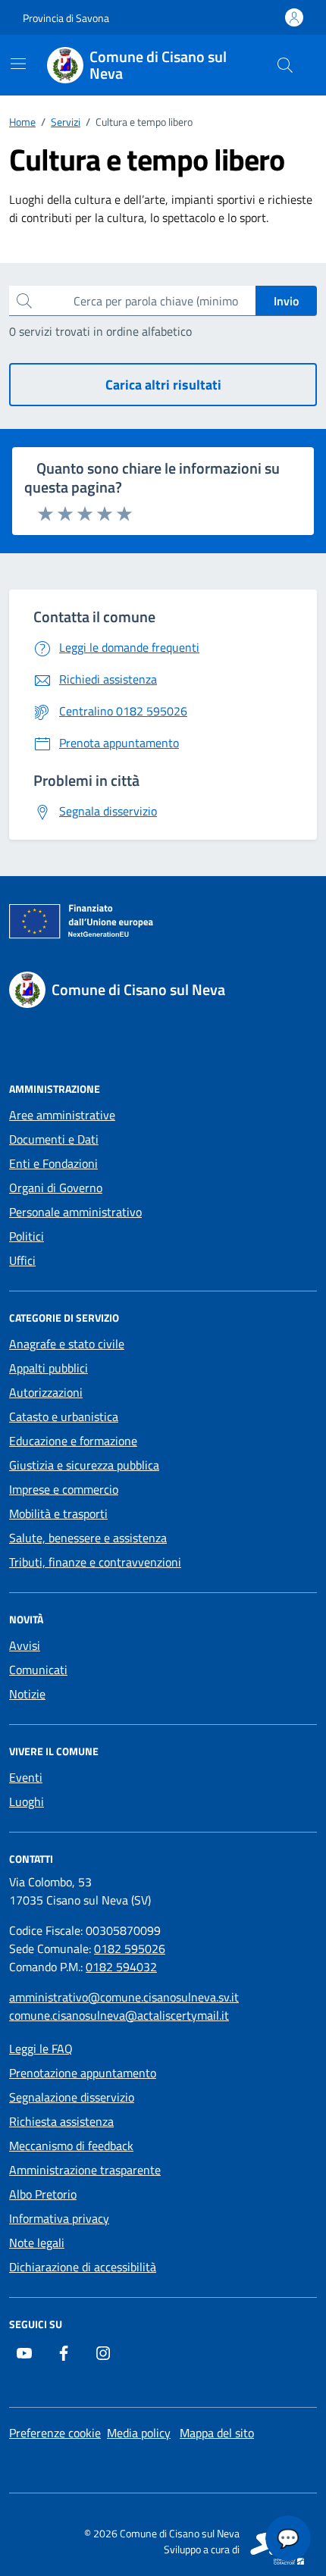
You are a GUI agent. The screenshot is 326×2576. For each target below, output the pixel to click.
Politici (27, 1236)
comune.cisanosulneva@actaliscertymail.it (119, 2015)
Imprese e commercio (64, 1489)
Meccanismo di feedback (71, 2146)
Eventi (26, 1777)
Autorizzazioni (46, 1392)
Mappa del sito (217, 2433)
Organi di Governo (56, 1188)
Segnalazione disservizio (72, 2097)
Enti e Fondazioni (53, 1163)
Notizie (27, 1694)
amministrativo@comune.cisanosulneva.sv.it (124, 1997)
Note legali (37, 2243)
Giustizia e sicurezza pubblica (84, 1465)
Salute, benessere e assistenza (88, 1538)
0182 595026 (130, 1948)
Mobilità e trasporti (58, 1513)
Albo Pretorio (43, 2194)
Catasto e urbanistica (64, 1416)
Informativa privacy (59, 2218)
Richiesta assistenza (61, 2121)
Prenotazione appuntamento (83, 2073)
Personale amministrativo (75, 1212)
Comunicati (38, 1670)
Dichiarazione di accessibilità (83, 2267)
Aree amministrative (62, 1115)
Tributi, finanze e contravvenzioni (95, 1562)
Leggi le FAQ (41, 2049)
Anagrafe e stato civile (67, 1344)
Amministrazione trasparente (85, 2170)
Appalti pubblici (49, 1368)
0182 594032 (121, 1967)
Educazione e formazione (73, 1441)
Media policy (139, 2433)
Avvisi (25, 1645)
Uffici (22, 1260)
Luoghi (27, 1801)
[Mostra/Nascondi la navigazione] (18, 64)
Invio (286, 301)
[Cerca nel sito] (285, 65)
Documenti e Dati (54, 1139)
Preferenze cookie (55, 2433)
